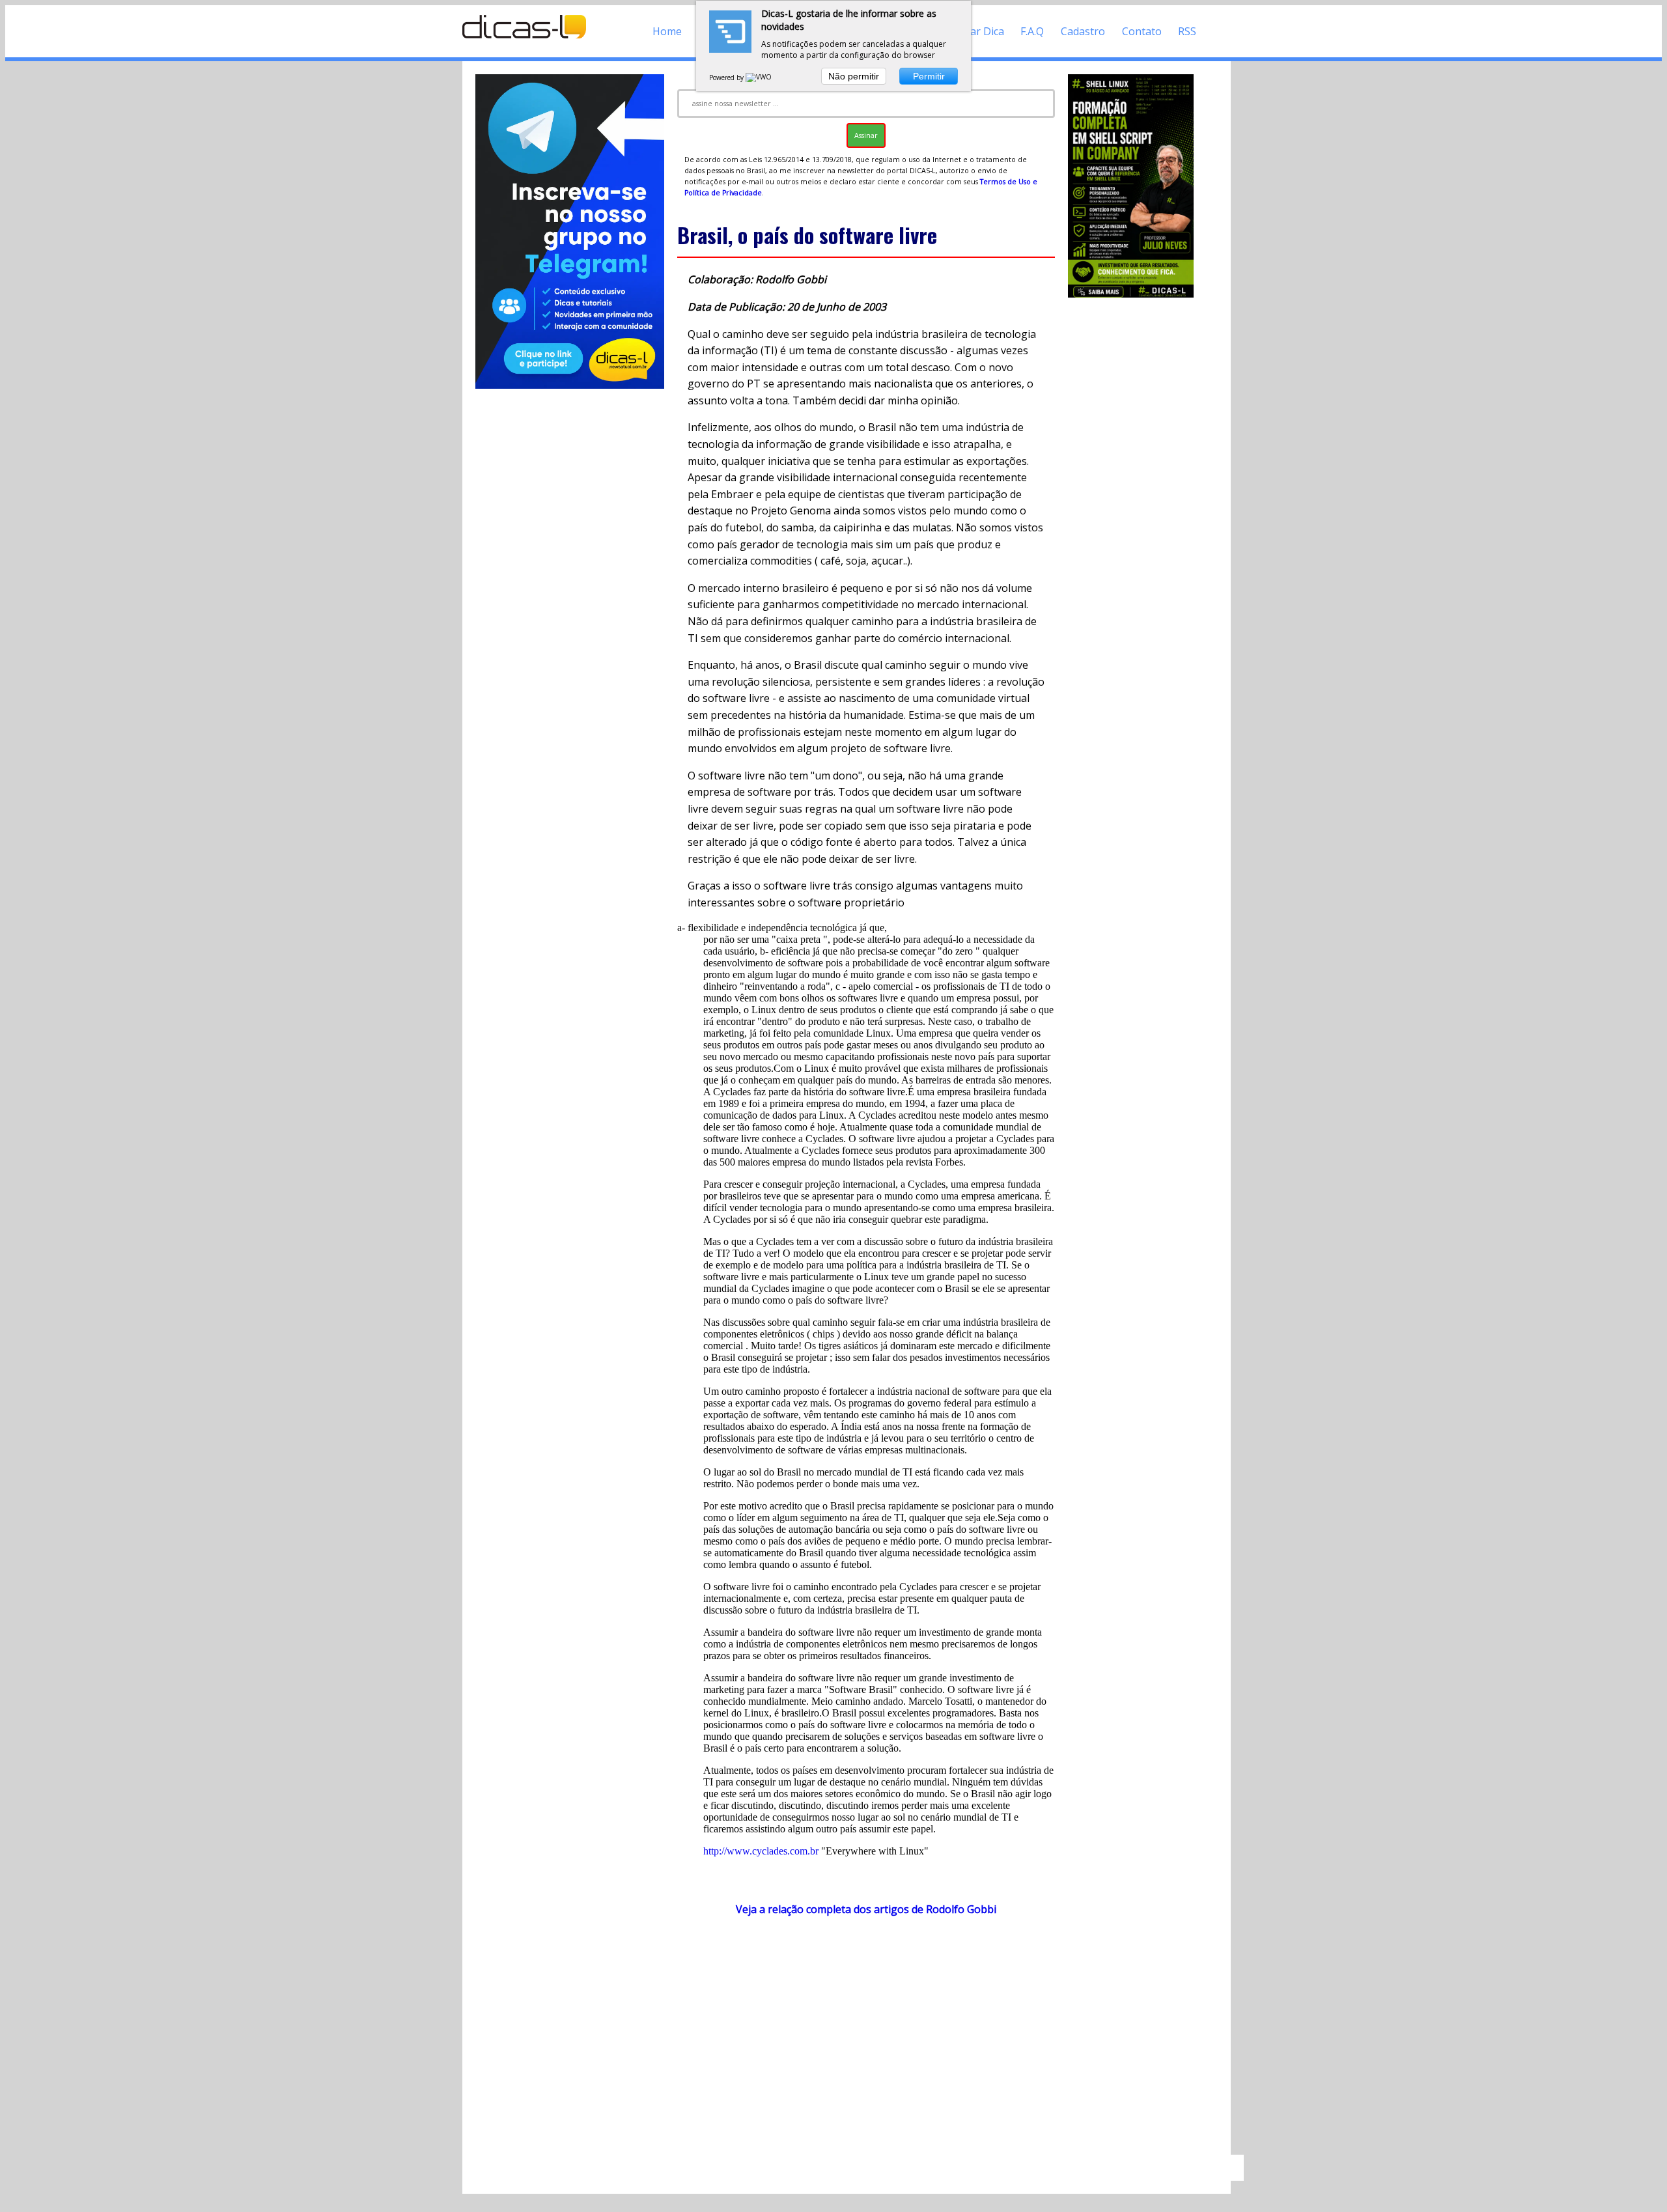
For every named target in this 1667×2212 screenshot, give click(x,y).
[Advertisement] (866, 2041)
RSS (1187, 31)
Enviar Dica (977, 31)
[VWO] (759, 77)
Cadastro (1083, 31)
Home (667, 31)
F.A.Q (1032, 31)
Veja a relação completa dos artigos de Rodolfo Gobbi (866, 1909)
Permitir (929, 76)
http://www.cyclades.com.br (761, 1851)
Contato (1142, 31)
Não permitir (854, 76)
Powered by (727, 77)
